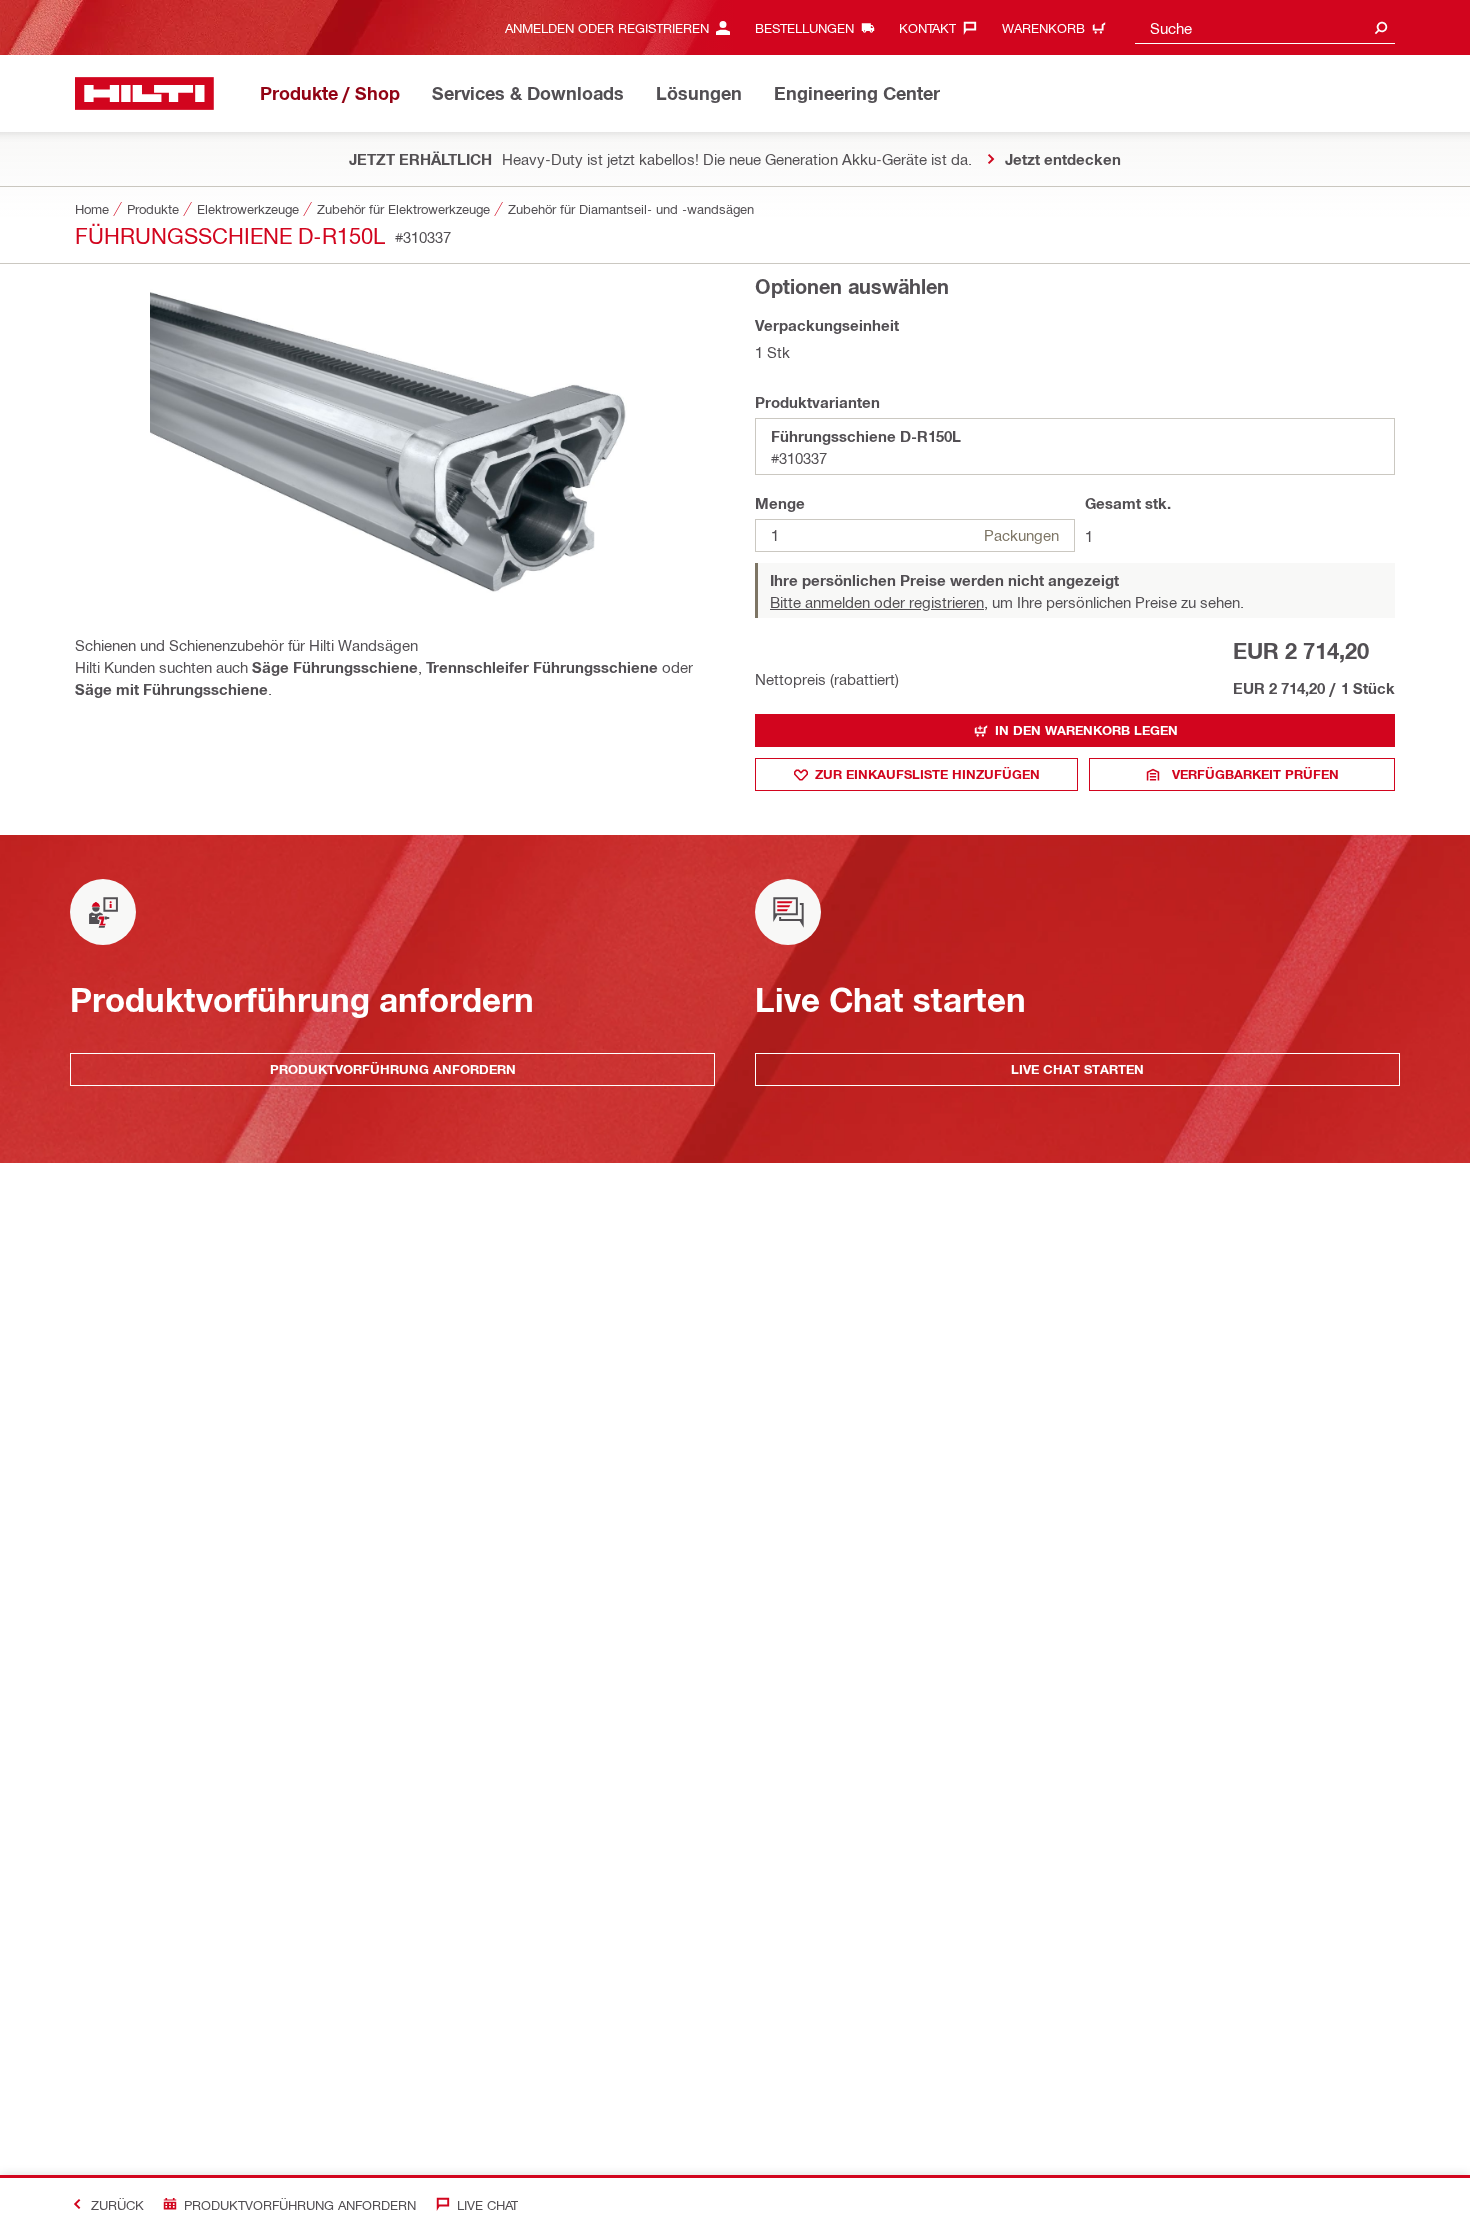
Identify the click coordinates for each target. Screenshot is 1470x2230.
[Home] (144, 93)
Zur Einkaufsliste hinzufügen (927, 774)
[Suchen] (1381, 27)
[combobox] (1265, 27)
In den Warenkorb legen (1086, 730)
